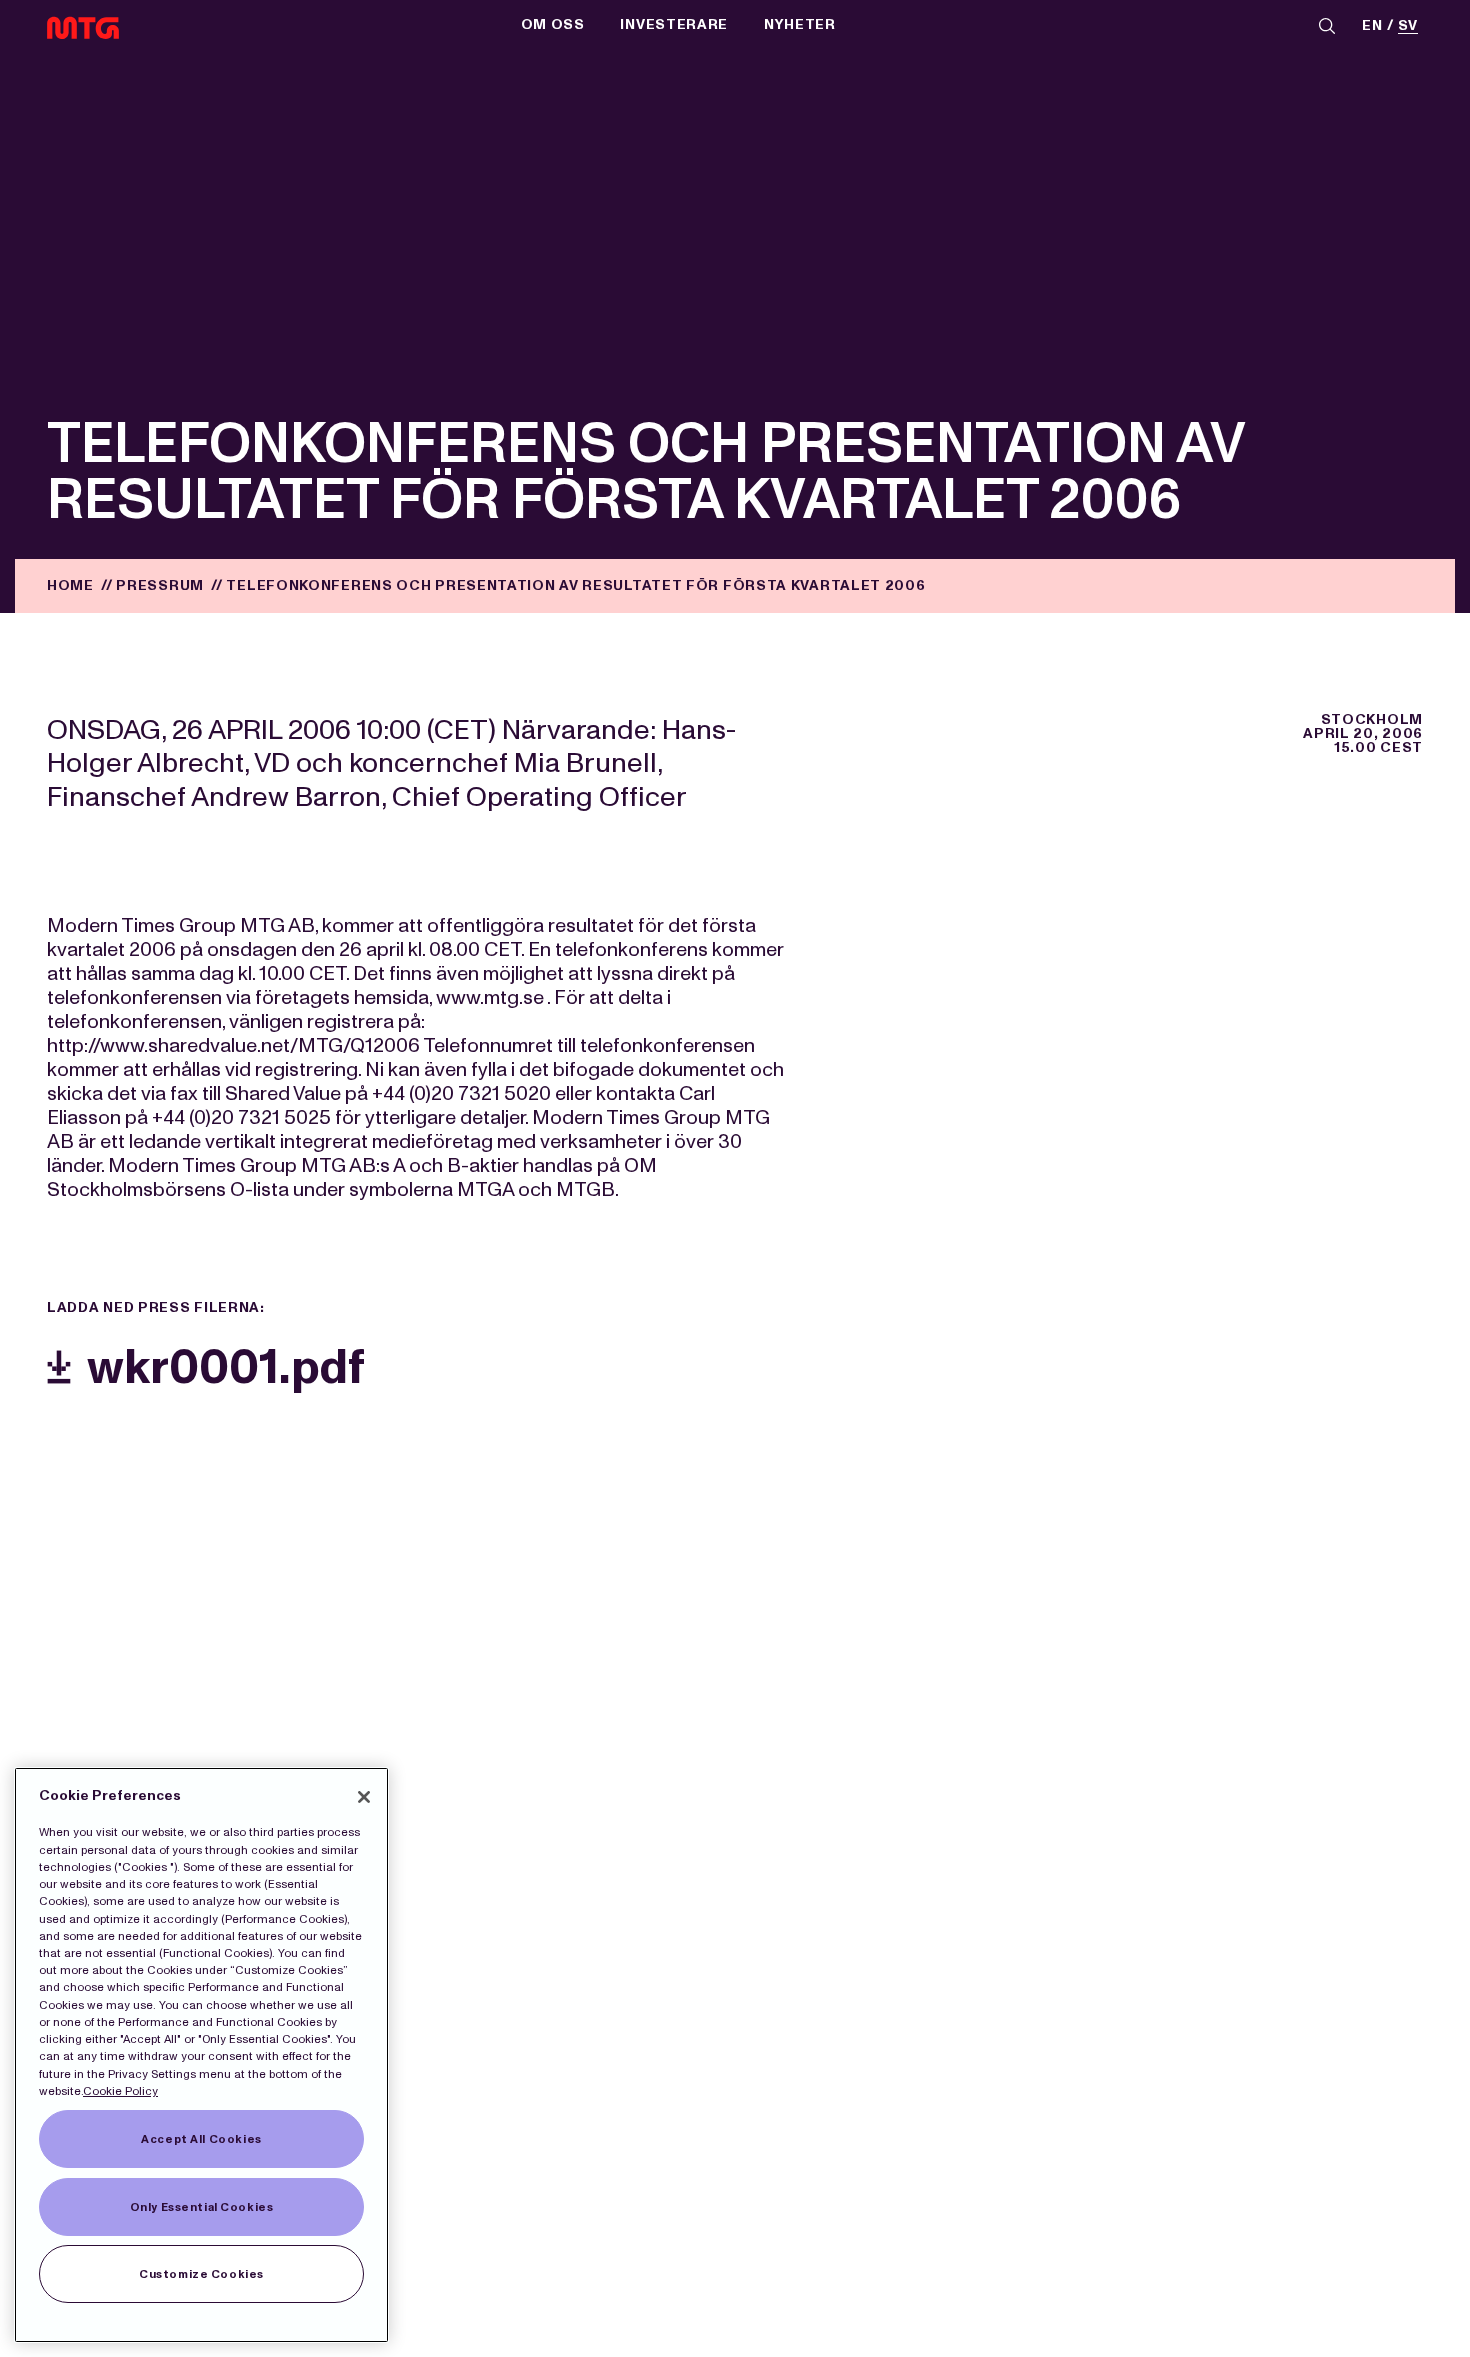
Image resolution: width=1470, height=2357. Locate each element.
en (1372, 26)
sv (1408, 26)
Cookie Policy (120, 2091)
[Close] (364, 1797)
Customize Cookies (201, 2274)
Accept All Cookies (201, 2139)
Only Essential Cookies (202, 2207)
